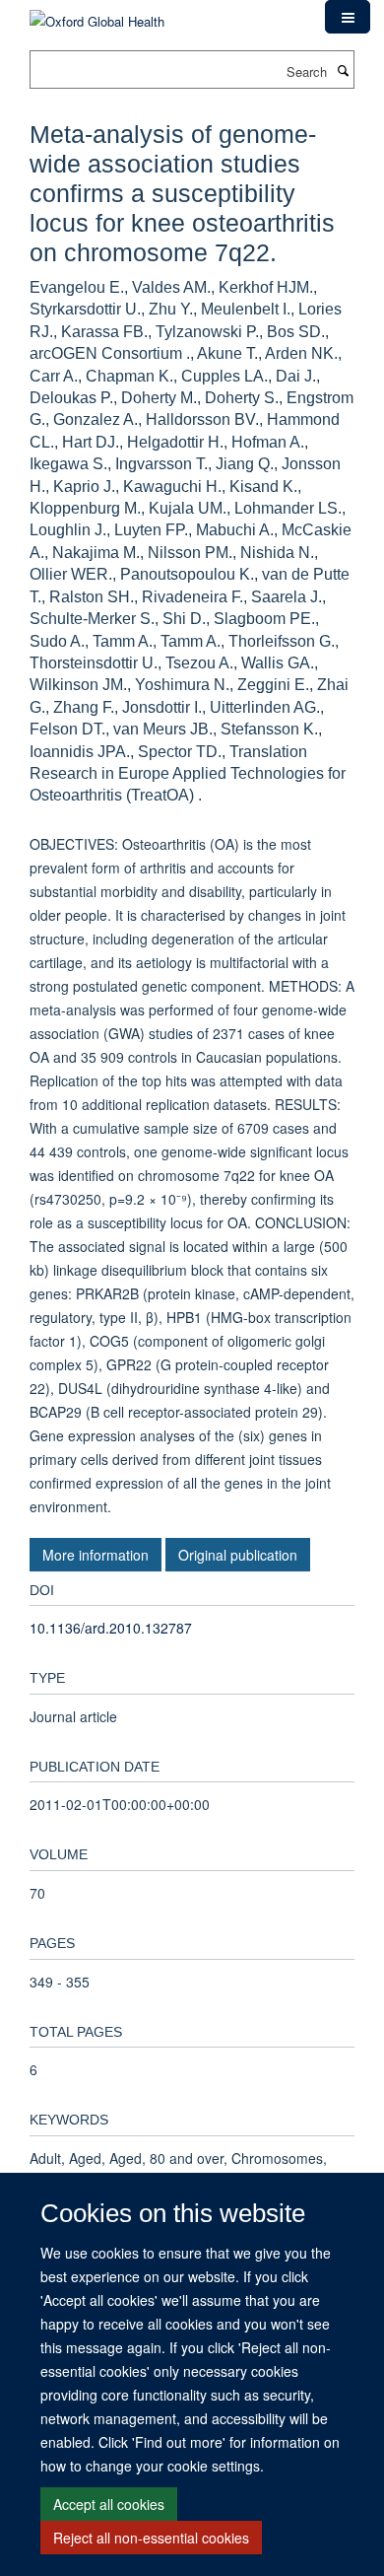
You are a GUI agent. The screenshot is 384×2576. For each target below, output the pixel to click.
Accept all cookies (109, 2504)
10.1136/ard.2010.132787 (111, 1628)
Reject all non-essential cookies (151, 2538)
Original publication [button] (238, 1555)
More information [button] (96, 1555)
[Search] (343, 70)
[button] (348, 17)
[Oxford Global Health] (97, 14)
